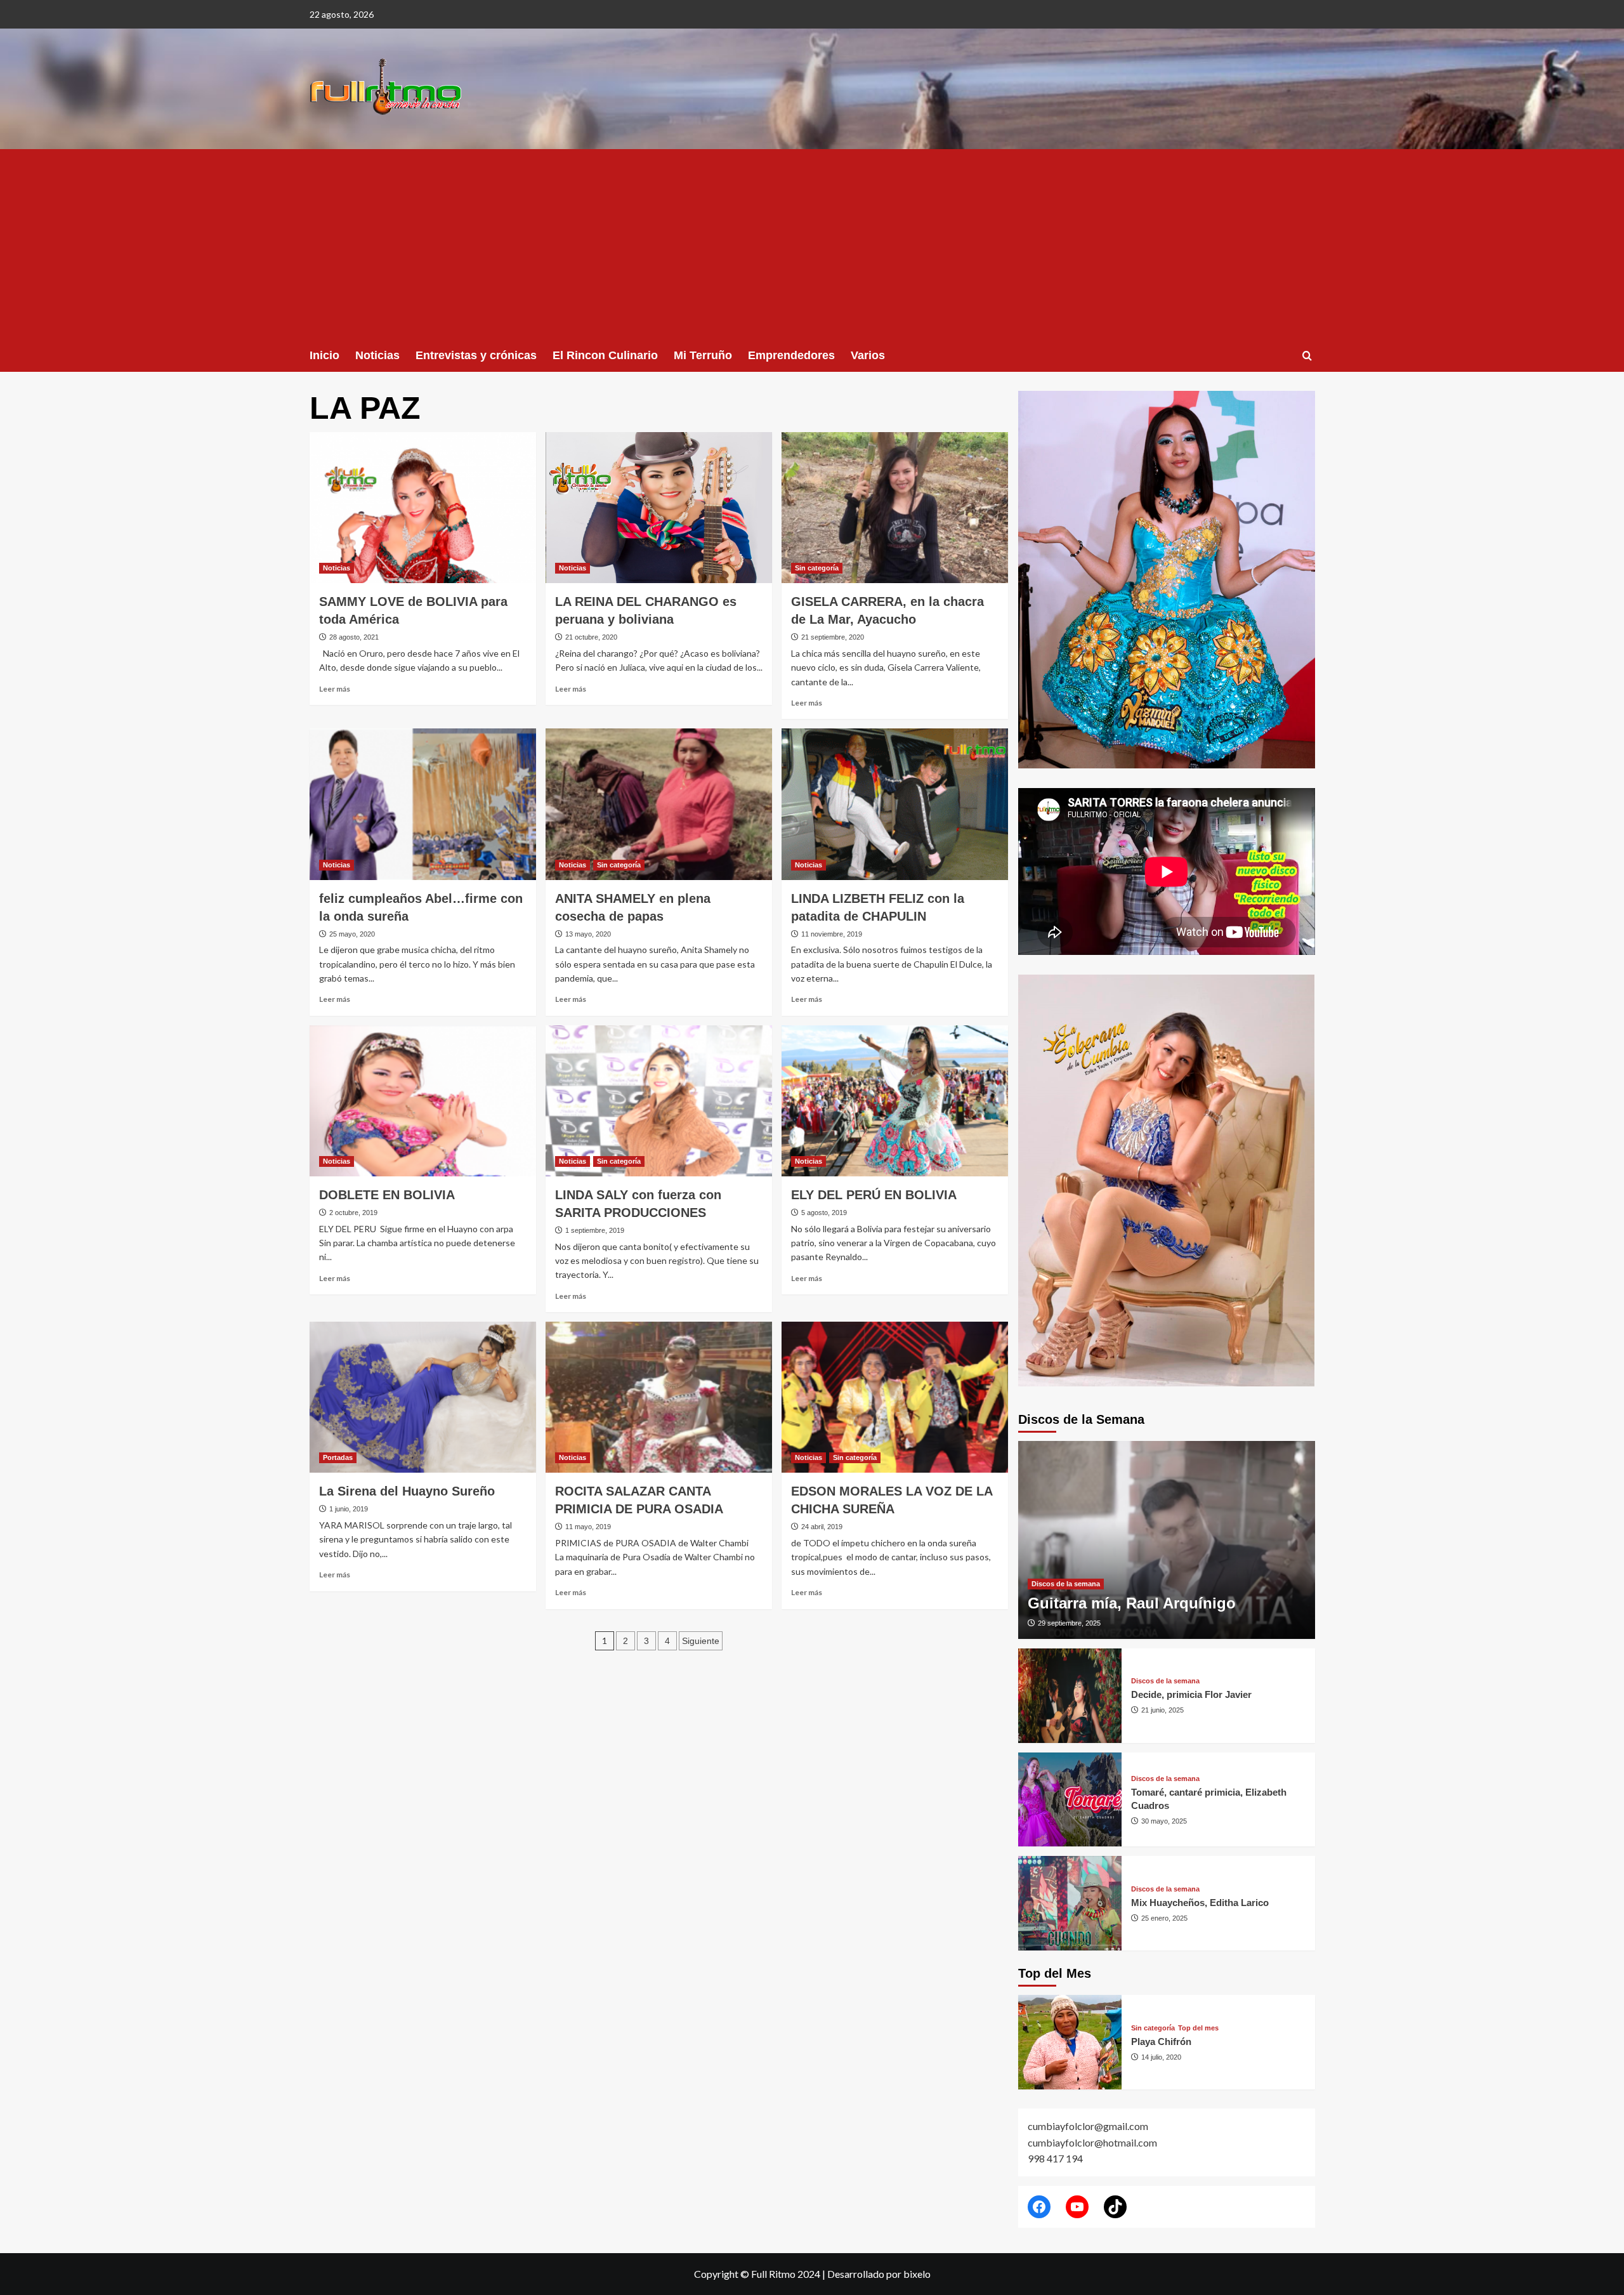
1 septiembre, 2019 (595, 1230)
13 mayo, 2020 (588, 934)
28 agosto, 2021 (354, 637)
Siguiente (701, 1641)
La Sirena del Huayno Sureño (407, 1491)
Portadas (338, 1457)
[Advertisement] (812, 244)
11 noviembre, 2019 (832, 934)
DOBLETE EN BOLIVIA (387, 1195)
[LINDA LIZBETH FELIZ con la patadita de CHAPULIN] (895, 804)
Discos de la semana (1066, 1584)
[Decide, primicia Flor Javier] (1070, 1696)
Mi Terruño (703, 355)
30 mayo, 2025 (1164, 1821)
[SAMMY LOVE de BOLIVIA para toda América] (423, 508)
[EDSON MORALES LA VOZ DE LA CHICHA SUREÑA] (895, 1397)
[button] (1307, 356)
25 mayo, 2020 (352, 934)
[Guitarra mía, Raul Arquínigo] (1167, 1540)
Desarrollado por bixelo (879, 2274)
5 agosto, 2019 (824, 1213)
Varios (868, 355)
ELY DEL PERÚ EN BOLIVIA (874, 1195)
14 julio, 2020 (1161, 2057)
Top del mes (1198, 2028)
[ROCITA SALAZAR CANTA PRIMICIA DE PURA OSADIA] (659, 1397)
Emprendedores (791, 355)
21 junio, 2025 (1162, 1710)
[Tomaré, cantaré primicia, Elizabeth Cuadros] (1070, 1800)
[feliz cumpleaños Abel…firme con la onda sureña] (423, 804)
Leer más (335, 689)
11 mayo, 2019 (588, 1527)
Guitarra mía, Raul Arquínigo (1132, 1603)
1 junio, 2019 (349, 1509)
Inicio (324, 355)
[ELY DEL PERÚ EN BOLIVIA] (895, 1101)
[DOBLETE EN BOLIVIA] (423, 1101)
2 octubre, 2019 (353, 1213)
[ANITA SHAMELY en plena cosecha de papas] (659, 804)
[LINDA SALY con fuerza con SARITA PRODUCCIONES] (659, 1101)
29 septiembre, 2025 (1069, 1623)
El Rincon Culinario (605, 355)
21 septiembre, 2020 (833, 637)
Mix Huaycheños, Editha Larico (1200, 1903)
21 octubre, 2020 (591, 637)
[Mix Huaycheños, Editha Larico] (1070, 1903)
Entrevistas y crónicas (476, 355)
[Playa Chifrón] (1070, 2042)
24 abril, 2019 (822, 1527)
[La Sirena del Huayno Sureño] (423, 1397)
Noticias (377, 355)
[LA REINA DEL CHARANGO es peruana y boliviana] (659, 508)
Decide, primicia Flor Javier (1191, 1694)
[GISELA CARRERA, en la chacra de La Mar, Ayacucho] (895, 508)
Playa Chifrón (1161, 2042)
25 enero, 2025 (1164, 1918)
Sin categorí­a (817, 568)
